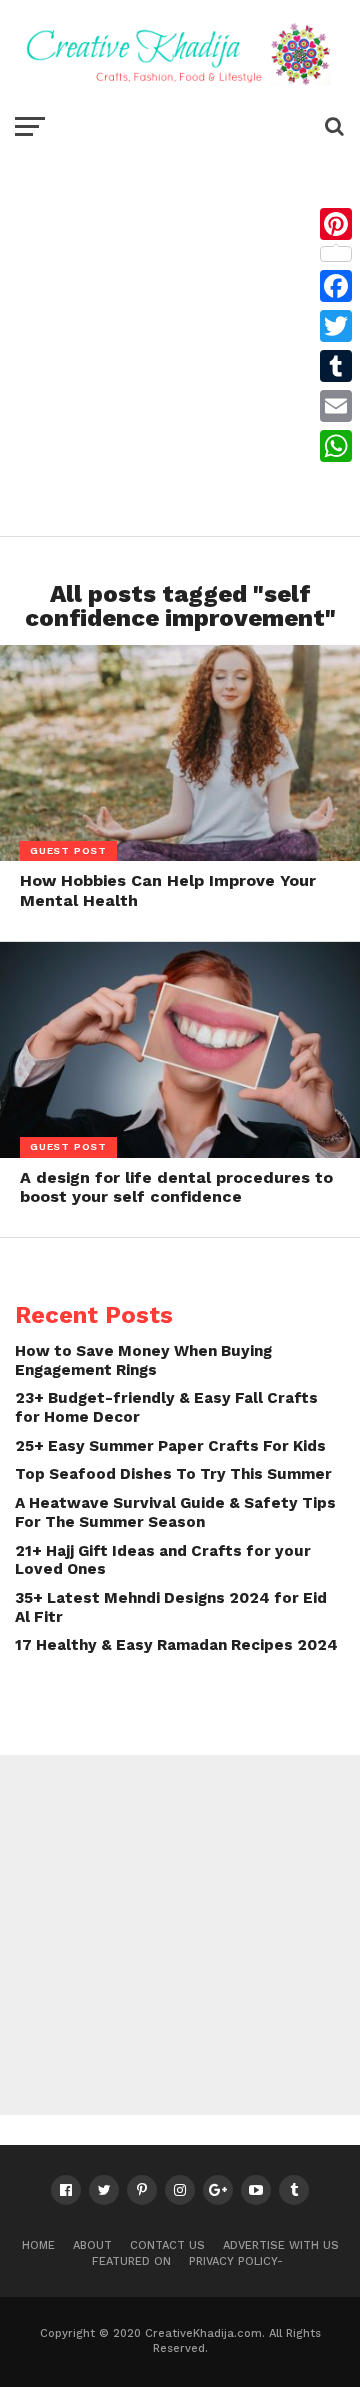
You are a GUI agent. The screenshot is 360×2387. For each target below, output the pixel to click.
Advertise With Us (281, 2245)
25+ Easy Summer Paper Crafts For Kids (170, 1446)
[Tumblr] (336, 366)
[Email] (336, 406)
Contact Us (167, 2245)
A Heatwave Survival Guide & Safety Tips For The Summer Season (175, 1512)
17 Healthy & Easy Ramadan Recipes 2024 (176, 1645)
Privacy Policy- (236, 2261)
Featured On (131, 2261)
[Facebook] (336, 286)
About (92, 2245)
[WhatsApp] (336, 446)
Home (38, 2245)
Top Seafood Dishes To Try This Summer (173, 1474)
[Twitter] (336, 326)
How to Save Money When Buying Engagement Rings (143, 1360)
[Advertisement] (180, 336)
